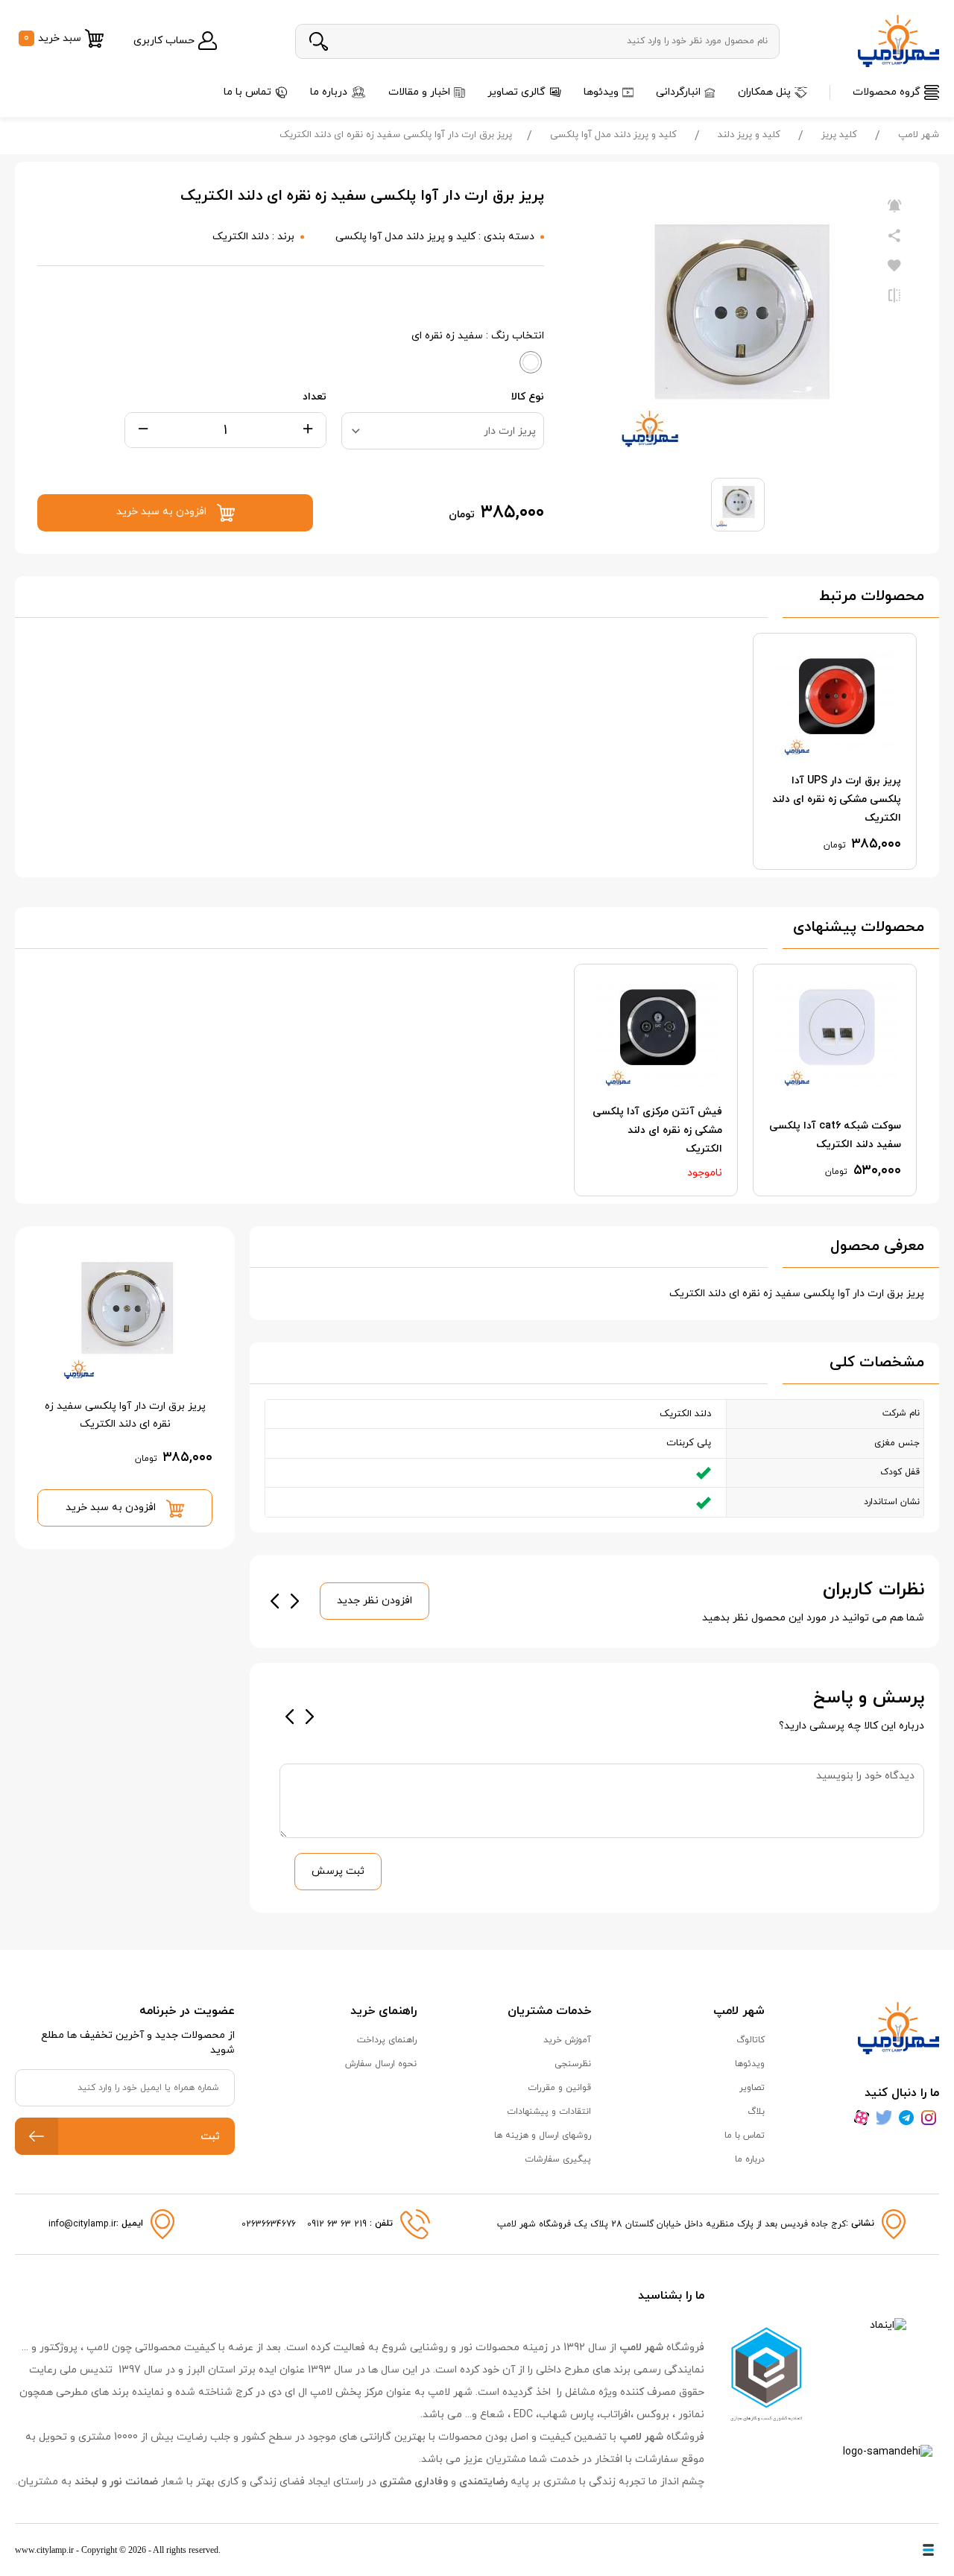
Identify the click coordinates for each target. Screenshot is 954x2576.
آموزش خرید (567, 2040)
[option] (835, 751)
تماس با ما (247, 92)
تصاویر (752, 2088)
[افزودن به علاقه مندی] (894, 266)
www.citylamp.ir (44, 2550)
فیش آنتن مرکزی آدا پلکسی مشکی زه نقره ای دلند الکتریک (657, 1130)
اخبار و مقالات (419, 92)
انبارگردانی (678, 92)
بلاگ (756, 2112)
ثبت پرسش (338, 1871)
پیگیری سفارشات (558, 2159)
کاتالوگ (751, 2040)
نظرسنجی (573, 2064)
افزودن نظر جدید (375, 1601)
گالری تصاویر (517, 92)
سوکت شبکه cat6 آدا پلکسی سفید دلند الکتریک (835, 1135)
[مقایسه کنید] (894, 296)
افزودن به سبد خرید (112, 1508)
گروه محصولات (887, 92)
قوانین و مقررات (559, 2088)
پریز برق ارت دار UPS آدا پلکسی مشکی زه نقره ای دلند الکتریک (837, 799)
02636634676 (269, 2224)
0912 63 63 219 (338, 2224)
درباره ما (329, 92)
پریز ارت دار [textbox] (510, 431)
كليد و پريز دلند (749, 135)
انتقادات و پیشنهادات (549, 2112)
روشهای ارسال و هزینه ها (543, 2135)
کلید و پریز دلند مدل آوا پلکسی (613, 135)
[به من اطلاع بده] (894, 206)
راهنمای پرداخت (387, 2040)
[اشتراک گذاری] (894, 236)
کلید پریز (839, 135)
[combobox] (443, 431)
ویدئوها (601, 92)
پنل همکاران (764, 92)
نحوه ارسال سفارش (381, 2064)
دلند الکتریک (241, 237)
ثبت (210, 2137)
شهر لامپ (919, 135)
